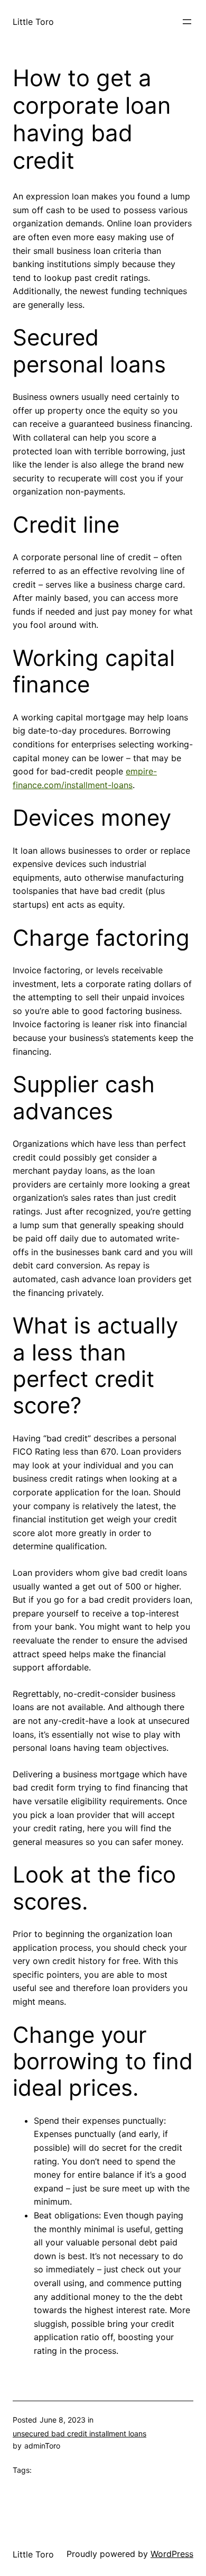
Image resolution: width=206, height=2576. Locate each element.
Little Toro (33, 22)
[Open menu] (187, 22)
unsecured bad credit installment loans (79, 2433)
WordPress (172, 2554)
